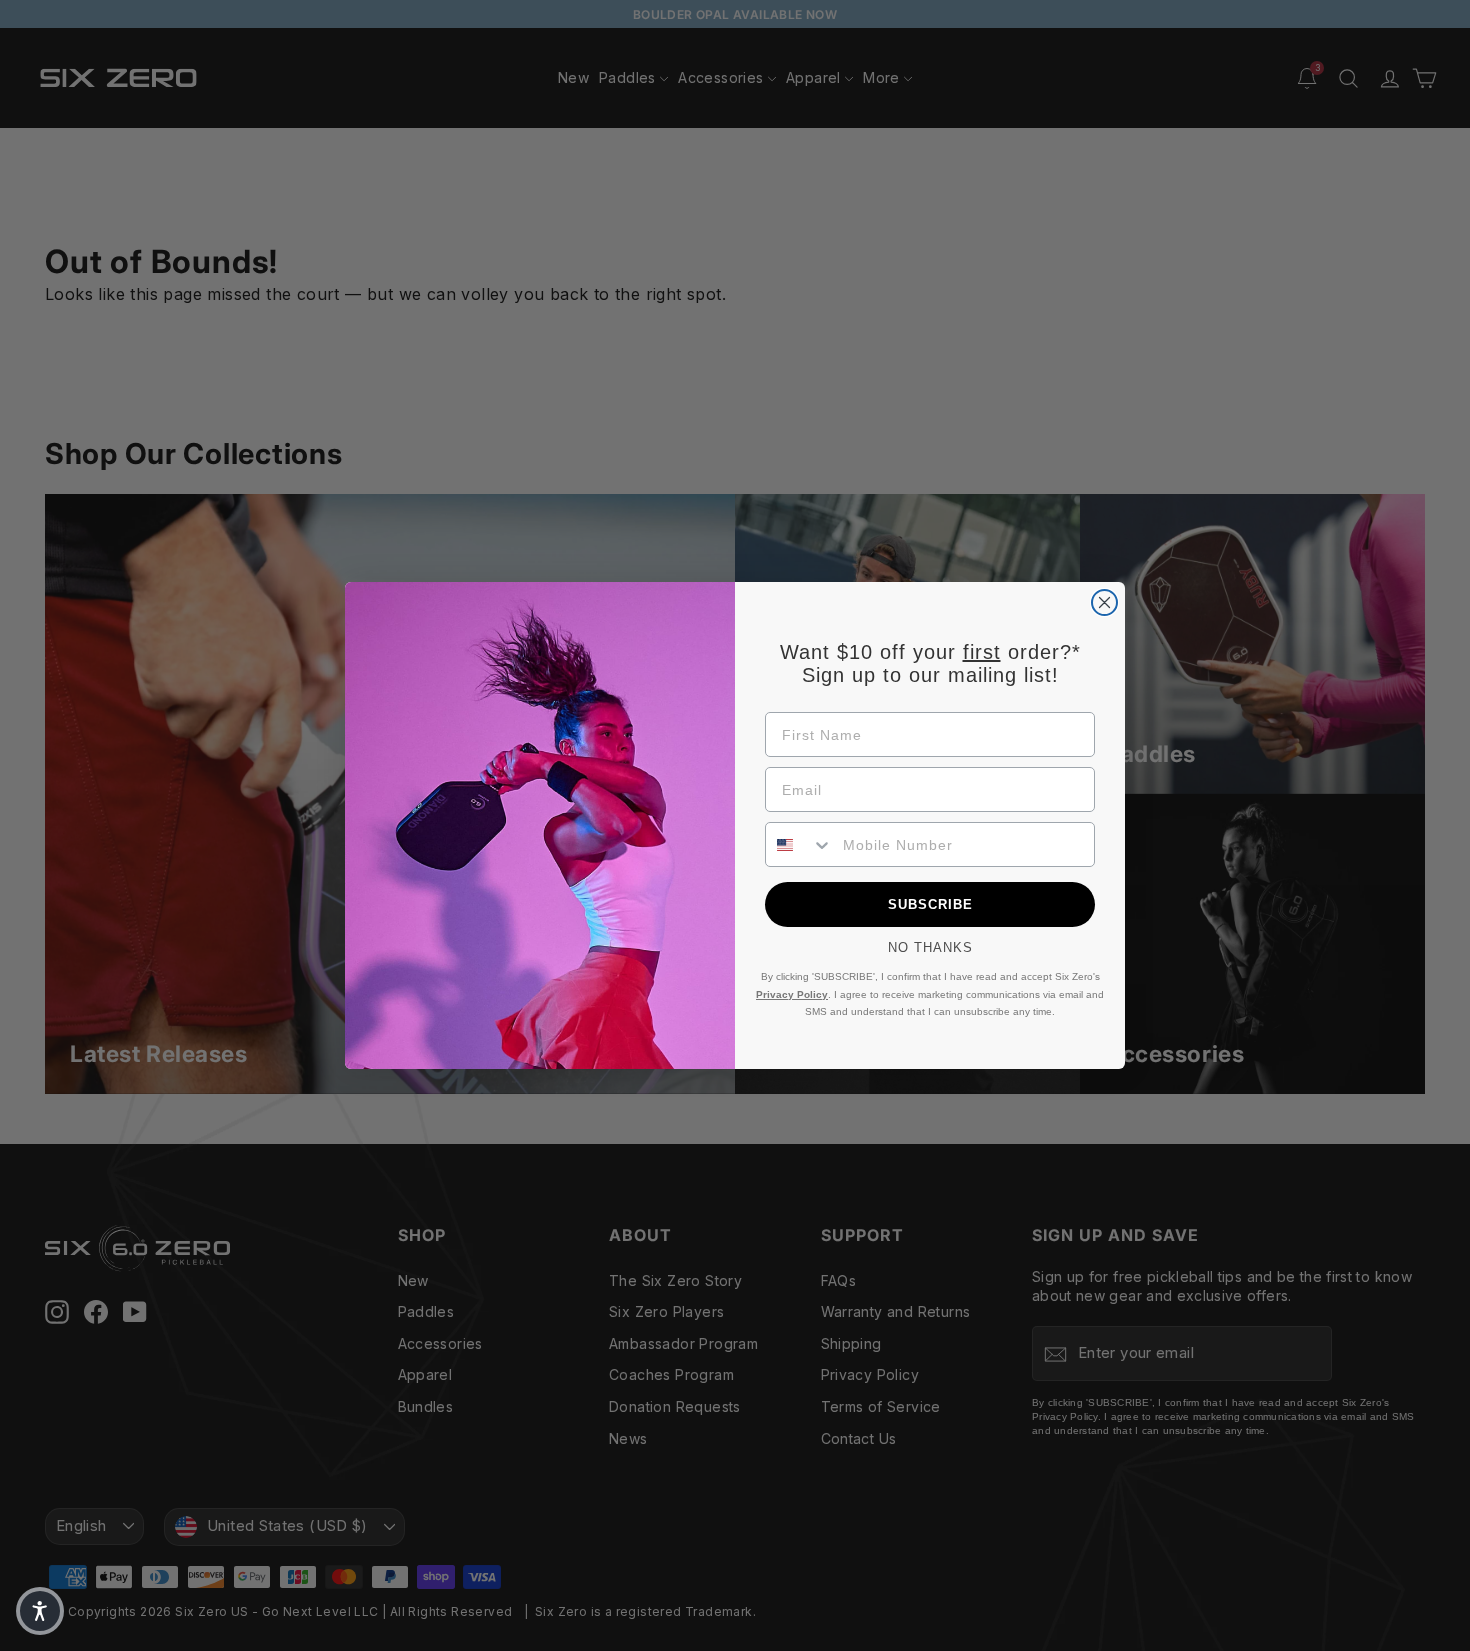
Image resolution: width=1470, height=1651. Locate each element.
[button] (40, 1611)
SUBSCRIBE (930, 904)
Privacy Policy (792, 994)
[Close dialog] (1104, 602)
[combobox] (799, 844)
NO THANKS (930, 947)
